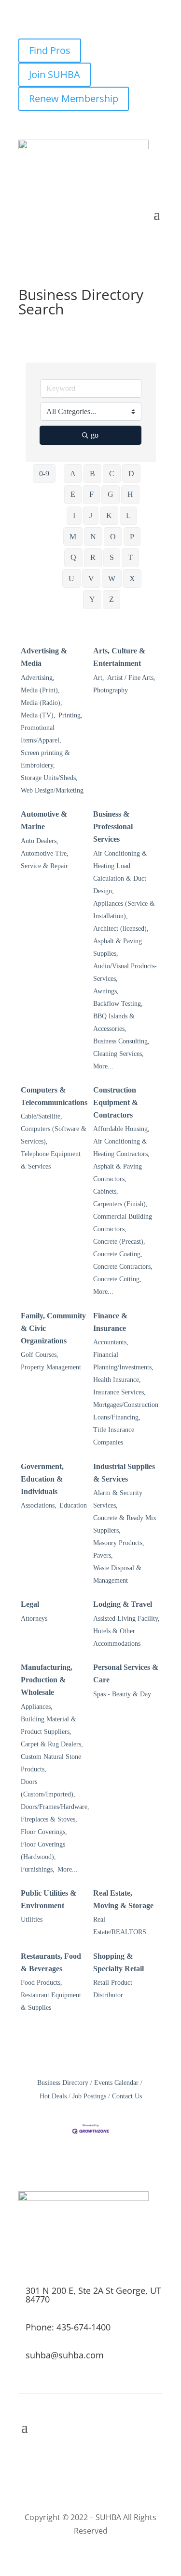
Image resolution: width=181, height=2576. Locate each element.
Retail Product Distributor (113, 1989)
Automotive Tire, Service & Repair (45, 860)
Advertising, (38, 678)
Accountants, (111, 1342)
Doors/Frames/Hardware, (55, 1807)
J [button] (91, 515)
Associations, (39, 1505)
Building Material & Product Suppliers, (49, 1725)
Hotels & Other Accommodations (117, 1637)
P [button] (132, 537)
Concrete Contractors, (123, 1267)
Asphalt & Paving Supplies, (118, 947)
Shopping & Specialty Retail (118, 1962)
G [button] (111, 494)
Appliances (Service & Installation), (124, 910)
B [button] (92, 474)
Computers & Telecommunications (54, 1096)
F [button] (91, 494)
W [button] (112, 579)
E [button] (73, 494)
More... (103, 1066)
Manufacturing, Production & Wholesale (47, 1680)
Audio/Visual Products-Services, (125, 972)
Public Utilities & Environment (49, 1899)
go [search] (95, 435)
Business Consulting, (121, 1041)
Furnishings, (38, 1869)
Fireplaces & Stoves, (49, 1819)
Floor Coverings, (44, 1832)
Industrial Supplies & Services (124, 1473)
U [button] (71, 579)
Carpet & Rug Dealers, (52, 1744)
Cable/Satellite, (42, 1116)
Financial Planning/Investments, (123, 1361)
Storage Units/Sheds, (49, 778)
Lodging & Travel (123, 1604)
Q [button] (73, 557)
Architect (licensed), (121, 929)
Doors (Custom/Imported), (48, 1788)
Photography (111, 690)
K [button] (109, 515)
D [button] (131, 474)
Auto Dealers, (40, 841)
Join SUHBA (55, 74)
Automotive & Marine (44, 820)
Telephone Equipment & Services (51, 1160)
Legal (30, 1604)
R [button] (93, 557)
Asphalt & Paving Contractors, (118, 1173)
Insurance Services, (119, 1392)
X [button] (132, 579)
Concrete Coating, (118, 1254)
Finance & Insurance (110, 1322)
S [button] (112, 557)
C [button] (112, 474)
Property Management (51, 1367)
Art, (99, 678)
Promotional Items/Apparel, (41, 734)
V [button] (91, 579)
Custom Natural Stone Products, (51, 1763)
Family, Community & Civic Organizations (53, 1328)
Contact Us (127, 2096)
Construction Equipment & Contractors (116, 1102)
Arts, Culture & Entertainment (119, 657)
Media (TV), (38, 715)
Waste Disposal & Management (117, 1574)
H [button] (130, 494)
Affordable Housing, (121, 1129)
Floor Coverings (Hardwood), (43, 1851)
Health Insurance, (117, 1380)
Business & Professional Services (113, 826)
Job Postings (89, 2096)
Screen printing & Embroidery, (45, 759)
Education (73, 1505)
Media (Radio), (42, 703)
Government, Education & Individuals (42, 1479)
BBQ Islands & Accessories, (114, 1022)
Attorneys (34, 1619)
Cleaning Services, (118, 1054)
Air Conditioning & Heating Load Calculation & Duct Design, (120, 872)
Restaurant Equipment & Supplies (51, 2001)
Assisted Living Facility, (126, 1619)
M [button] (73, 537)
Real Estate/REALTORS (120, 1926)
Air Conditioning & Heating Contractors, (121, 1148)
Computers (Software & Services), (54, 1135)
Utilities (32, 1919)
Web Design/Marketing (52, 790)
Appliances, (37, 1707)
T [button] (130, 557)
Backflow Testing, (118, 1004)
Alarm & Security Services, (118, 1499)
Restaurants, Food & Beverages (51, 1962)
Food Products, (42, 1983)
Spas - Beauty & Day (122, 1694)
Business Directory (63, 2083)
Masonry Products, (119, 1543)
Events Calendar (116, 2083)
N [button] (93, 537)
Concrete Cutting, (117, 1279)
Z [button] (111, 599)
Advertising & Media (44, 657)
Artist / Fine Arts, (131, 678)
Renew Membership (74, 98)
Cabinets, (106, 1191)
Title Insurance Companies (114, 1436)
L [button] (128, 515)
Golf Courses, (40, 1355)
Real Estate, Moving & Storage (123, 1899)
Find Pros (50, 50)
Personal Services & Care (126, 1673)
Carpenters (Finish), (120, 1204)
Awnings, (106, 991)
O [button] (113, 537)
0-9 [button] (44, 474)
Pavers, (103, 1555)
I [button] (74, 515)
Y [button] (92, 599)
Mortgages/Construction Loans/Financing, (126, 1411)
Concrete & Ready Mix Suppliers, (125, 1524)
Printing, (70, 715)
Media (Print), (40, 690)
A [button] (73, 474)
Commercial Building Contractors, (123, 1223)
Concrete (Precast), (119, 1242)
